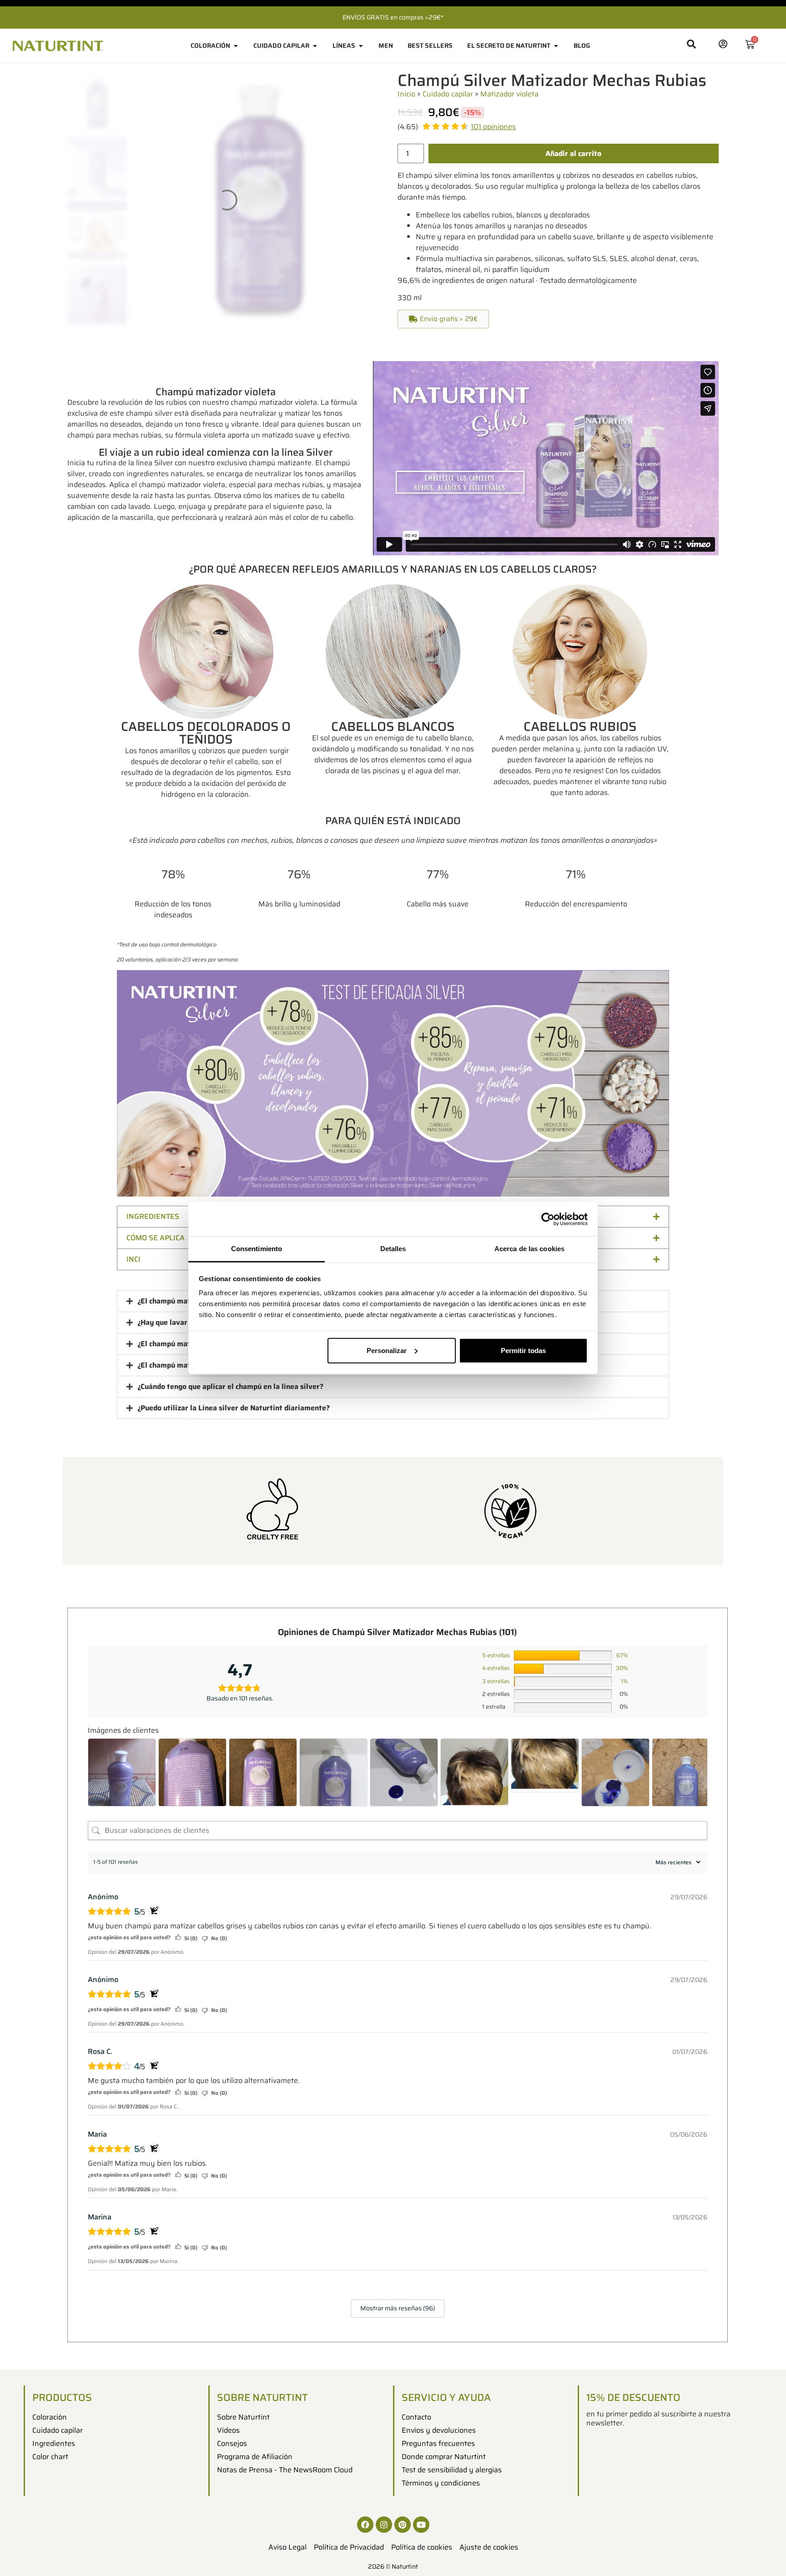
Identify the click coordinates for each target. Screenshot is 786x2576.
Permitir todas (523, 1350)
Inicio (406, 94)
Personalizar (387, 1350)
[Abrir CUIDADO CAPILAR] (315, 46)
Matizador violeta (509, 94)
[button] (443, 319)
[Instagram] (384, 2525)
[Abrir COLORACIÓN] (236, 46)
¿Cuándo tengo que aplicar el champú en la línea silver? (230, 1386)
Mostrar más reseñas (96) (398, 2308)
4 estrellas (496, 1668)
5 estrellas (496, 1655)
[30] (563, 1669)
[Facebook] (365, 2525)
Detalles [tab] (393, 1249)
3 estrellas (496, 1681)
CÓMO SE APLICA (156, 1238)
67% (622, 1655)
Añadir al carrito (573, 153)
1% (624, 1681)
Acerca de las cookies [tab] (529, 1249)
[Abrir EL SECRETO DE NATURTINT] (556, 46)
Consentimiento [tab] (257, 1249)
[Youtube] (421, 2525)
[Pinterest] (403, 2525)
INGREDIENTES (153, 1216)
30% (622, 1668)
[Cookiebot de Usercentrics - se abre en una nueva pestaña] (548, 1219)
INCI (134, 1259)
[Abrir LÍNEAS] (361, 46)
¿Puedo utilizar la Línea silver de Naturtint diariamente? (234, 1408)
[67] (563, 1655)
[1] (563, 1681)
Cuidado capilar (448, 94)
